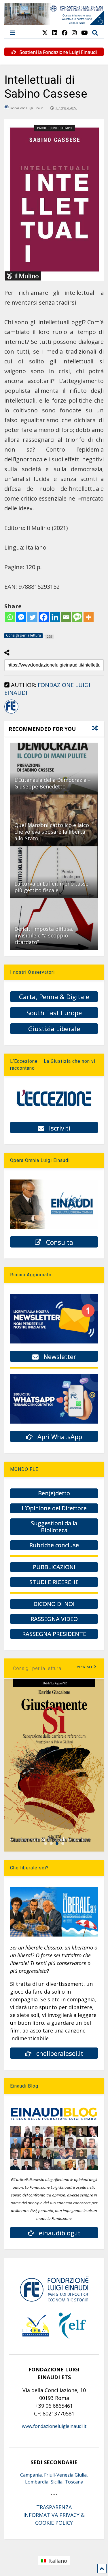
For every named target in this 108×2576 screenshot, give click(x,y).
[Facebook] (44, 617)
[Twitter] (32, 617)
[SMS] (77, 617)
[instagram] (74, 33)
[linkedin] (55, 33)
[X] (45, 33)
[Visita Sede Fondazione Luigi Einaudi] (54, 22)
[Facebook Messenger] (21, 617)
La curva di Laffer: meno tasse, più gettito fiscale (52, 887)
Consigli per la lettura (37, 1668)
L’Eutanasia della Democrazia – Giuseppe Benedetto (53, 783)
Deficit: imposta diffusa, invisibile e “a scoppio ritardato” (44, 936)
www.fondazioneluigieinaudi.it (54, 2426)
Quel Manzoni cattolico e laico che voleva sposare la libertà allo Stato (52, 832)
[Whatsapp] (10, 617)
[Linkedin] (55, 617)
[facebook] (65, 33)
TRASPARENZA (54, 2507)
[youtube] (85, 33)
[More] (89, 617)
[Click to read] (54, 769)
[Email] (66, 617)
